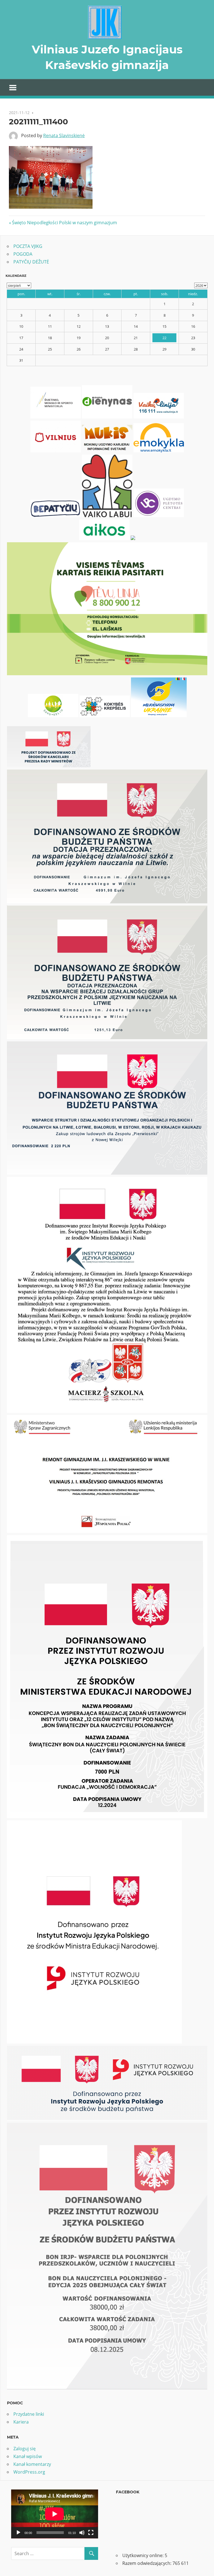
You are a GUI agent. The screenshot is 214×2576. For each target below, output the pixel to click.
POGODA (23, 254)
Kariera (21, 2422)
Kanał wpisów (28, 2456)
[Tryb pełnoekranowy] (91, 2533)
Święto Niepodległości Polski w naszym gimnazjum (64, 223)
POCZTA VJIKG (28, 246)
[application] (55, 2514)
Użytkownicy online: (144, 2555)
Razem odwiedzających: (147, 2563)
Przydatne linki (29, 2414)
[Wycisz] (82, 2533)
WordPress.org (29, 2472)
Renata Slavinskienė (64, 135)
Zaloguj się (25, 2449)
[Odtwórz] (18, 2533)
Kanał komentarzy (32, 2464)
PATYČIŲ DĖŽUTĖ (31, 262)
